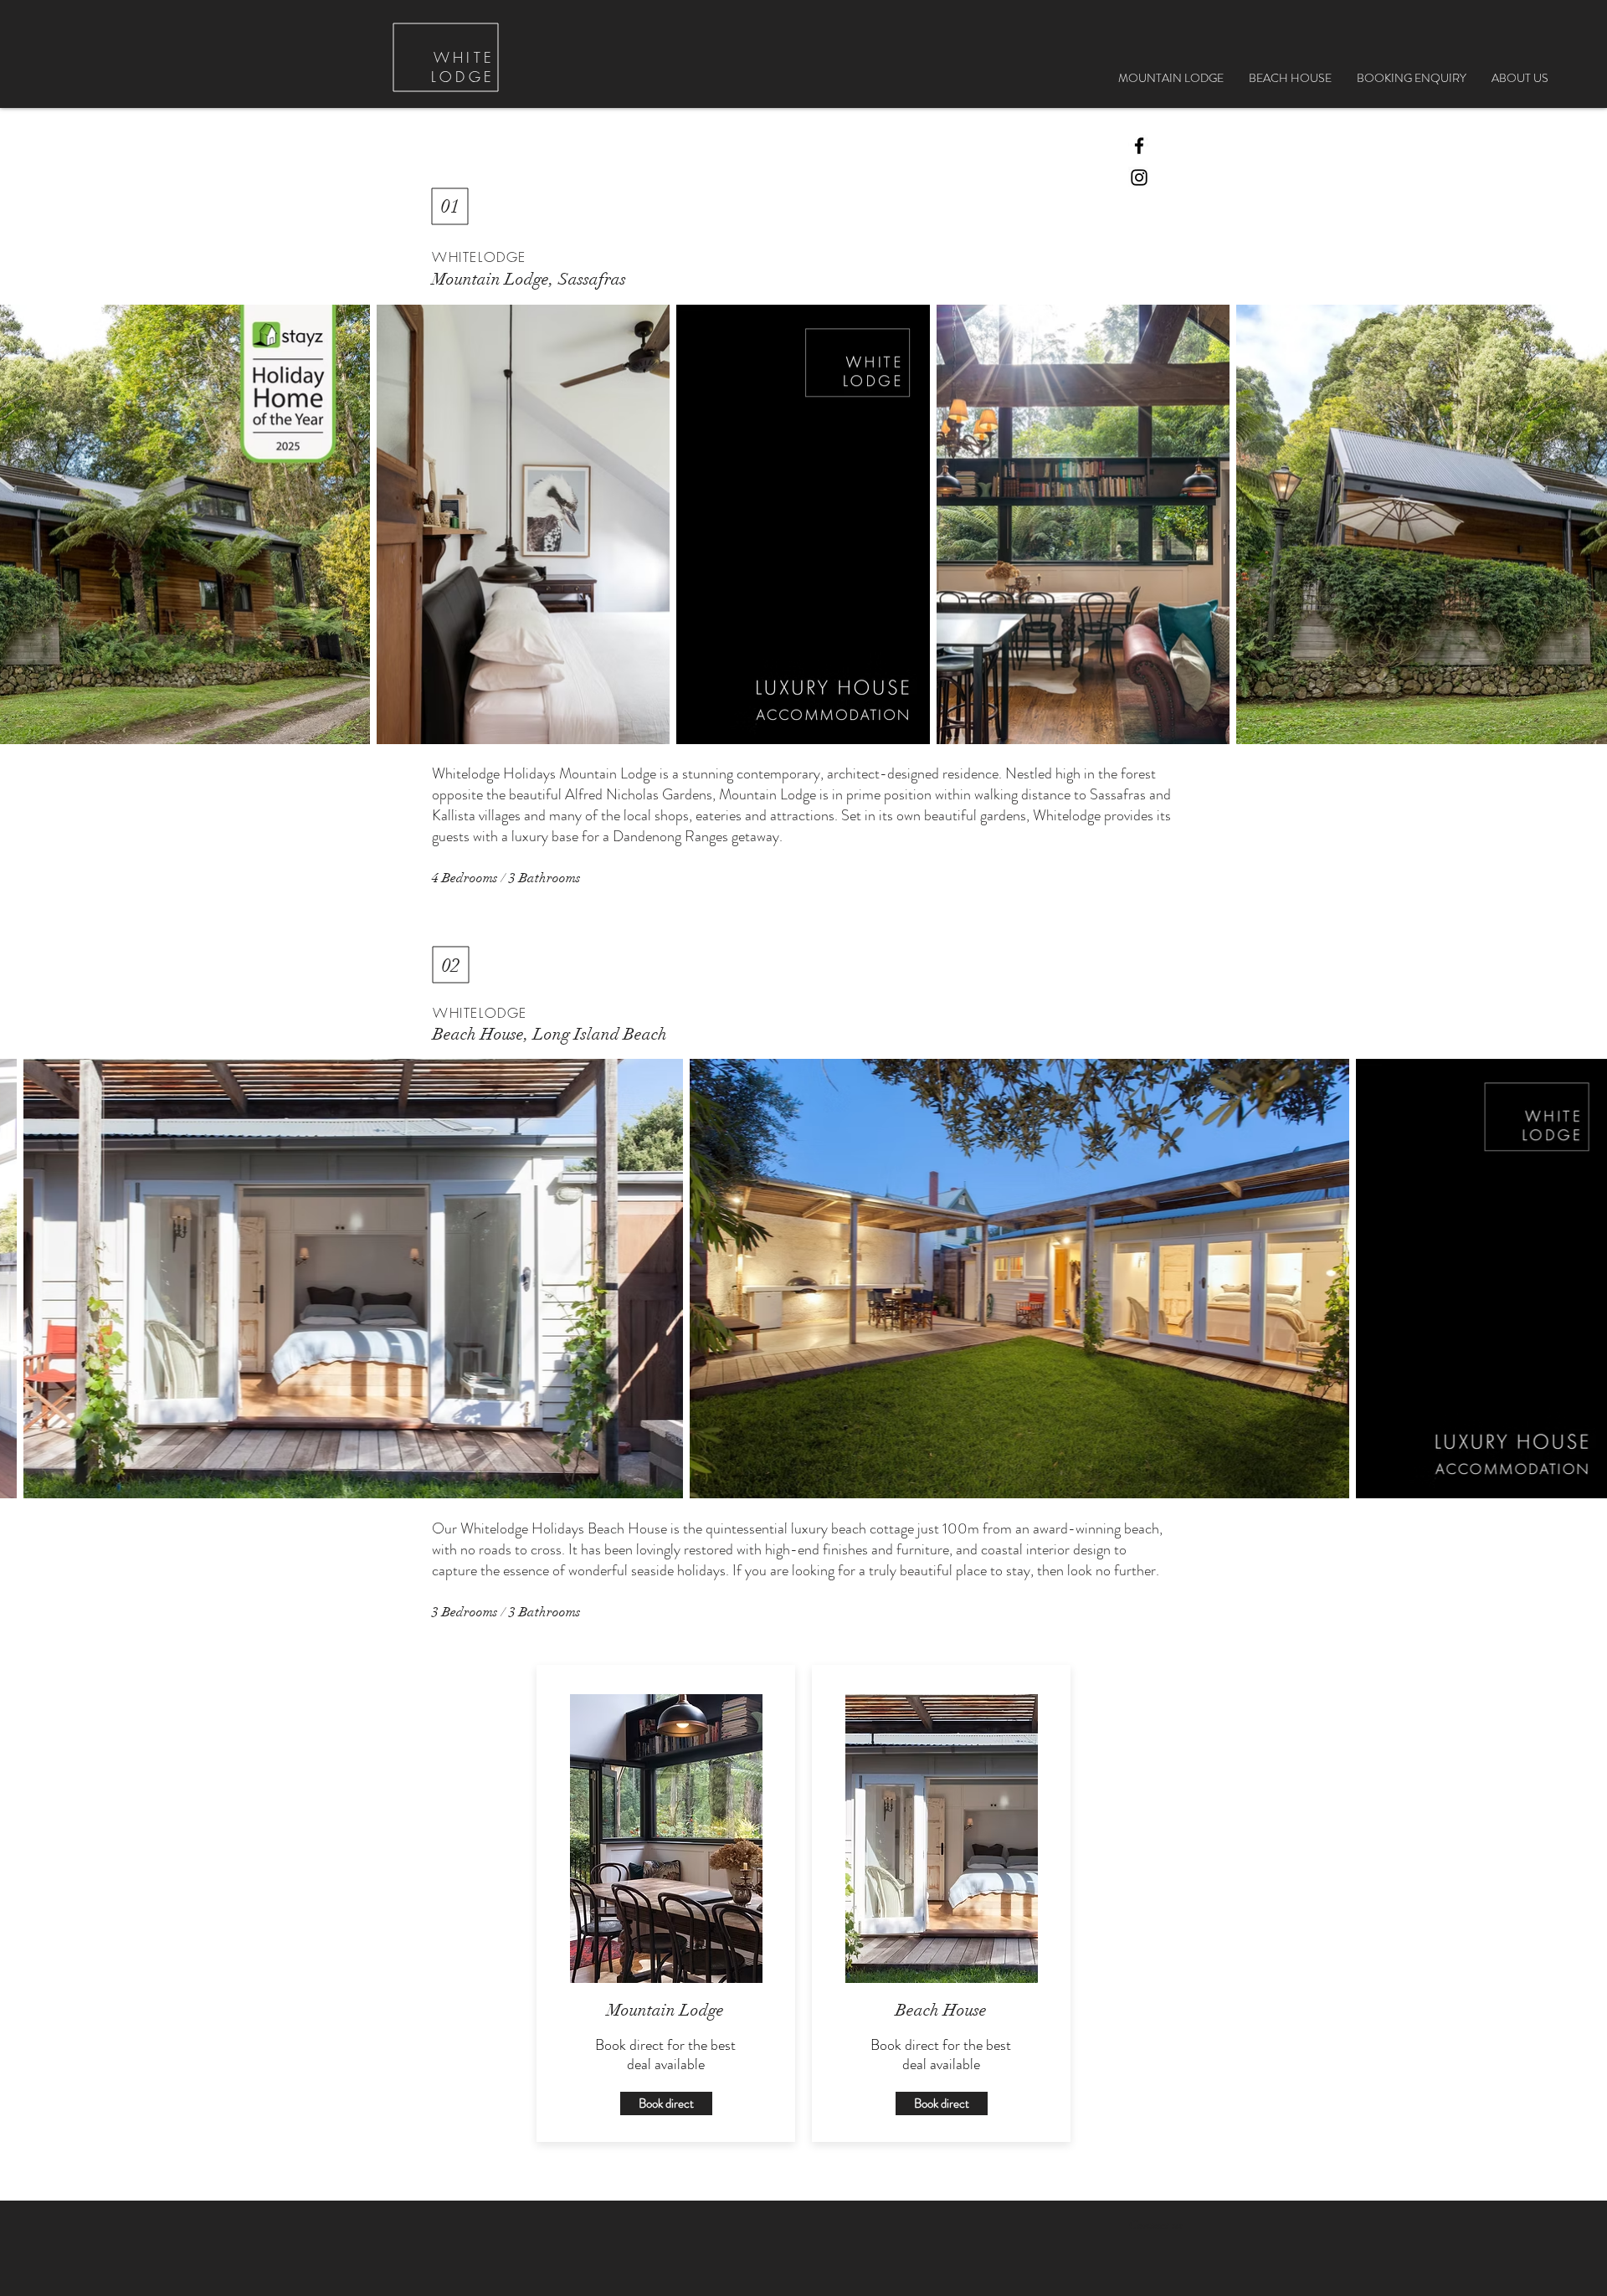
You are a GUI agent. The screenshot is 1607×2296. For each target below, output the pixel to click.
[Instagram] (1139, 177)
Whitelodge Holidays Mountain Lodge (544, 773)
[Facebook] (1139, 146)
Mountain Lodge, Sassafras (529, 279)
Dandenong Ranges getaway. (699, 836)
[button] (1412, 78)
